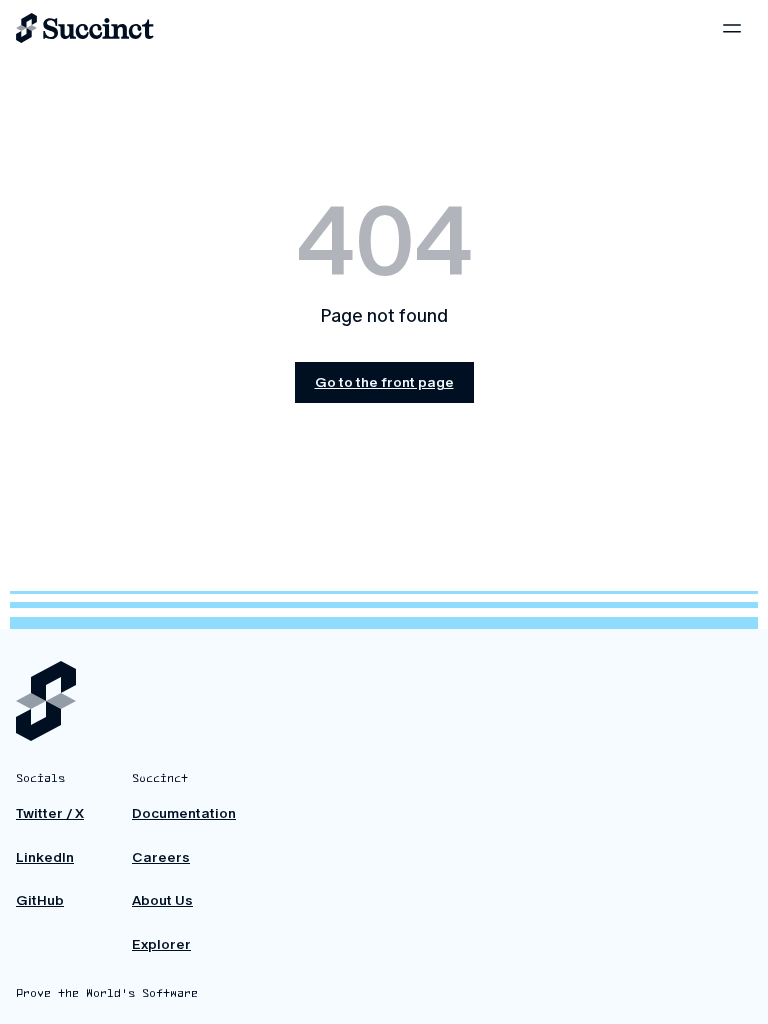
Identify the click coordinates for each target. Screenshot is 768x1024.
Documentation (184, 813)
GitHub (40, 900)
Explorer (161, 944)
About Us (162, 900)
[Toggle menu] (732, 28)
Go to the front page (384, 382)
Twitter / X (50, 813)
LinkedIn (45, 857)
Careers (161, 857)
